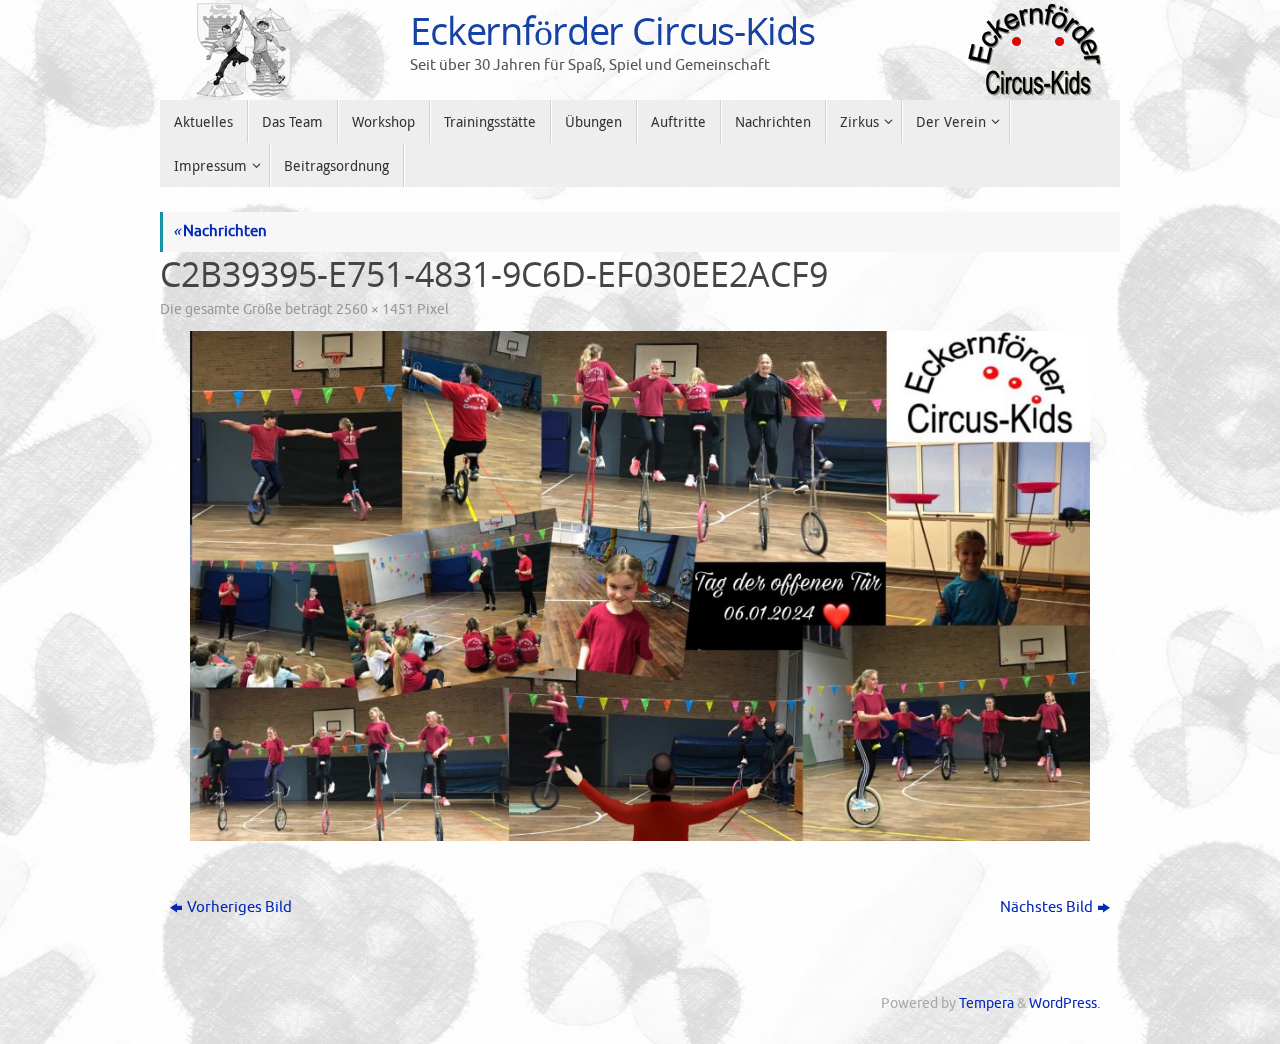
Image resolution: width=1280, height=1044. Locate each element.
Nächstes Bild (1046, 907)
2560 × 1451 (375, 309)
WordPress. (1064, 1003)
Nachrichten (220, 231)
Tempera (986, 1003)
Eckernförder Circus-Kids (612, 31)
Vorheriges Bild (239, 907)
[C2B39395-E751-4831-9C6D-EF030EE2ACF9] (640, 586)
